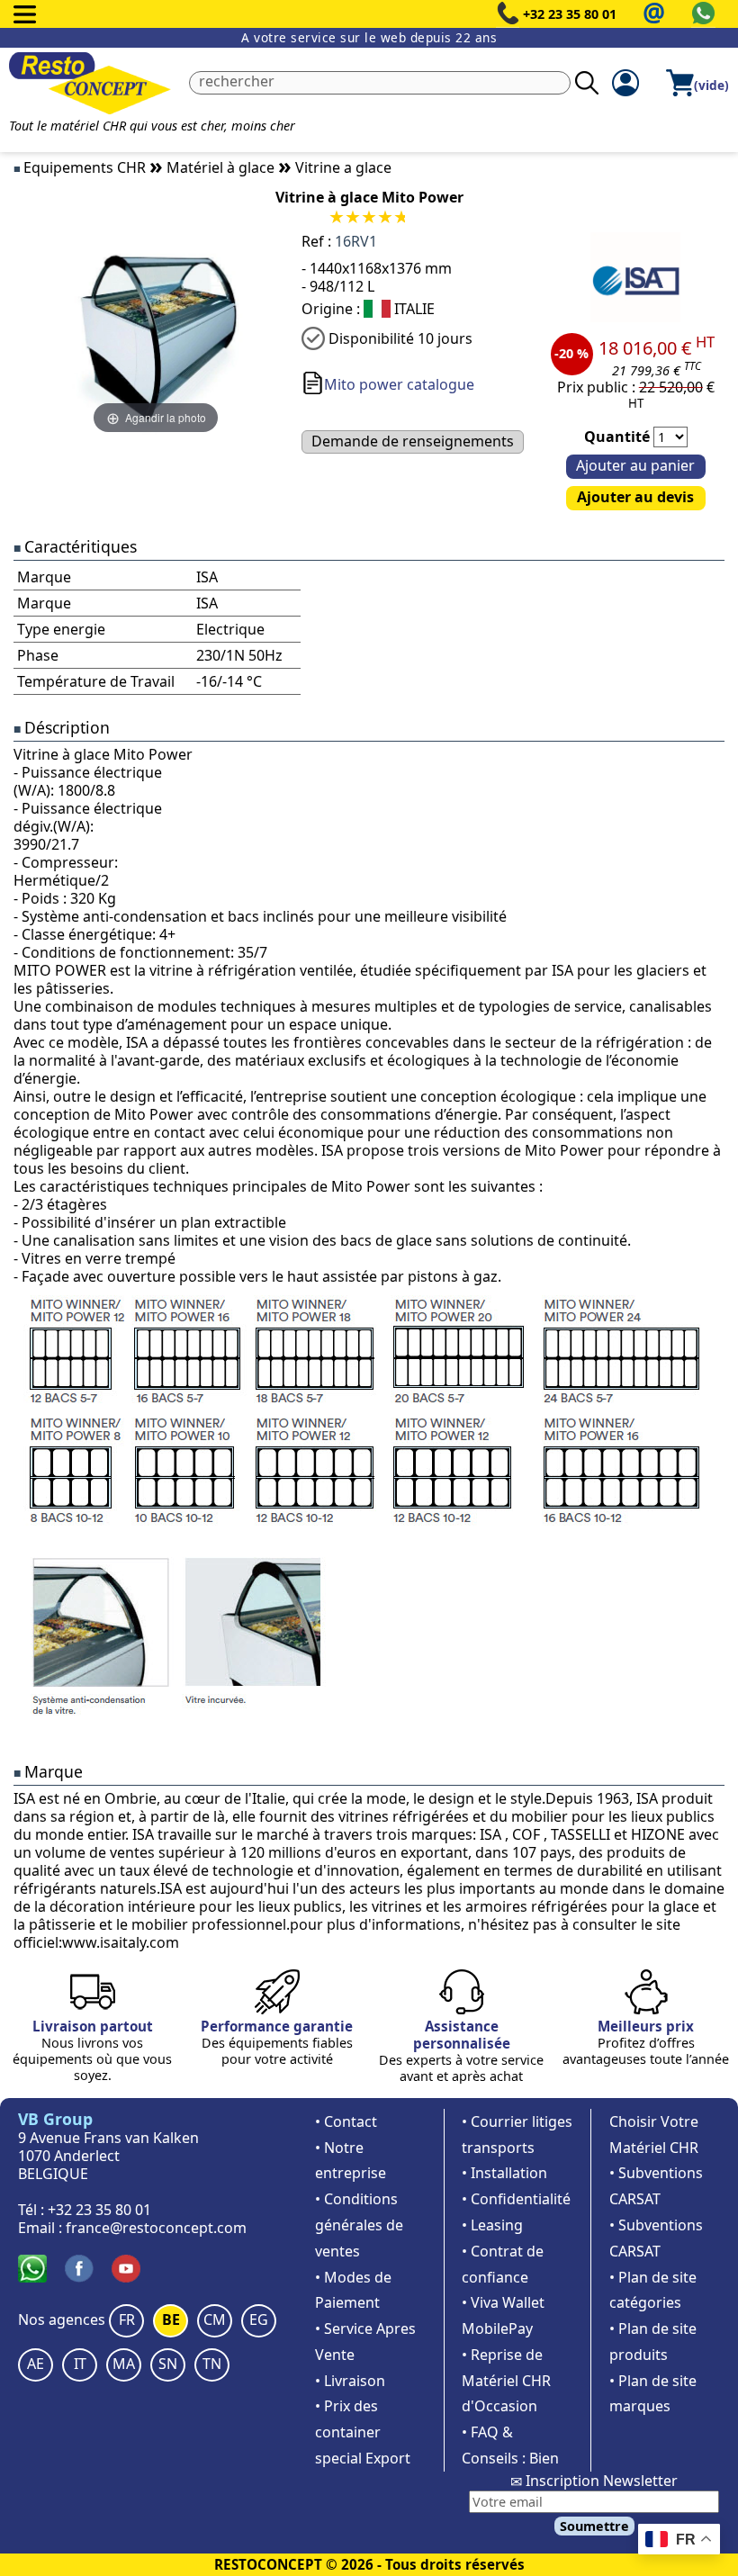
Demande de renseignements (413, 441)
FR (127, 2319)
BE (171, 2319)
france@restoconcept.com (156, 2228)
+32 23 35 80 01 (570, 14)
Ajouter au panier (635, 465)
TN (212, 2364)
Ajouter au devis (635, 497)
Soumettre (594, 2526)
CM (215, 2319)
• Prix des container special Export (363, 2432)
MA (124, 2364)
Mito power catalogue (399, 384)
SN (168, 2364)
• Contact (346, 2121)
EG (259, 2319)
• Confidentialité (516, 2199)
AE (36, 2364)
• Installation (504, 2173)
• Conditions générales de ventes (359, 2225)
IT (80, 2364)
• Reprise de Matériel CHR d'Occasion (506, 2381)
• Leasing (492, 2225)
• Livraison (350, 2381)
